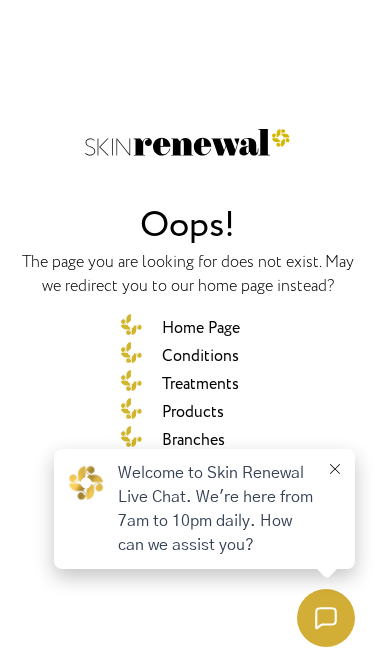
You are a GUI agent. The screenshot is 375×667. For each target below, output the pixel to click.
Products (193, 412)
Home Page (201, 328)
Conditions (200, 356)
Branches (193, 440)
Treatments (200, 384)
